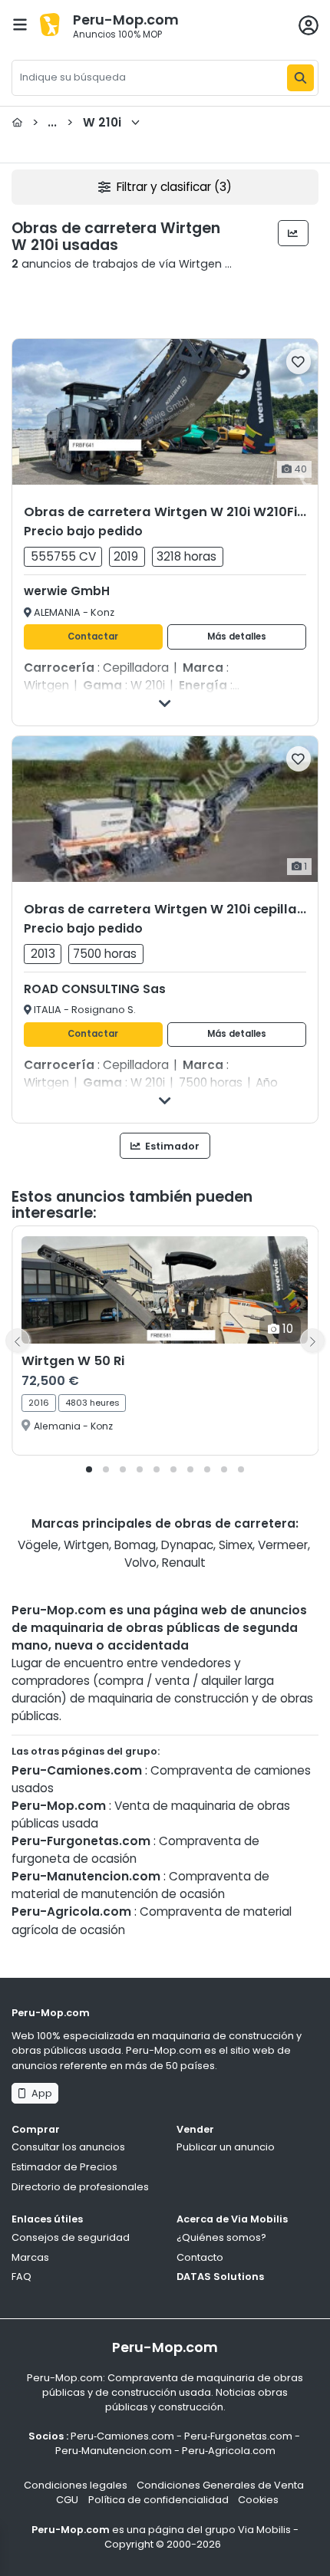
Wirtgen (86, 1545)
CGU (67, 2500)
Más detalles (237, 637)
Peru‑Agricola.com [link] (229, 2451)
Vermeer (283, 1545)
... (77, 122)
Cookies (258, 2500)
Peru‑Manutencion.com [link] (114, 2451)
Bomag (135, 1545)
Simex (236, 1545)
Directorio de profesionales (80, 2187)
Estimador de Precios (64, 2167)
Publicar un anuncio (226, 2147)
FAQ (21, 2277)
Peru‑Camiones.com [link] (122, 2436)
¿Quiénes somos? (221, 2237)
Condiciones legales (76, 2485)
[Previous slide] (18, 1341)
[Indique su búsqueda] (300, 78)
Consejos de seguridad (71, 2237)
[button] (89, 1469)
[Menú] (20, 25)
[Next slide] (312, 1341)
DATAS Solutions (220, 2277)
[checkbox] (299, 362)
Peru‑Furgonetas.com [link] (238, 2436)
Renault (184, 1563)
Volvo (140, 1563)
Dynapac (187, 1545)
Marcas (30, 2257)
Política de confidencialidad (158, 2500)
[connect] (309, 25)
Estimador (171, 1146)
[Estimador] (294, 233)
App (40, 2093)
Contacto (200, 2257)
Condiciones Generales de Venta (220, 2485)
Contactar (93, 637)
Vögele (38, 1545)
